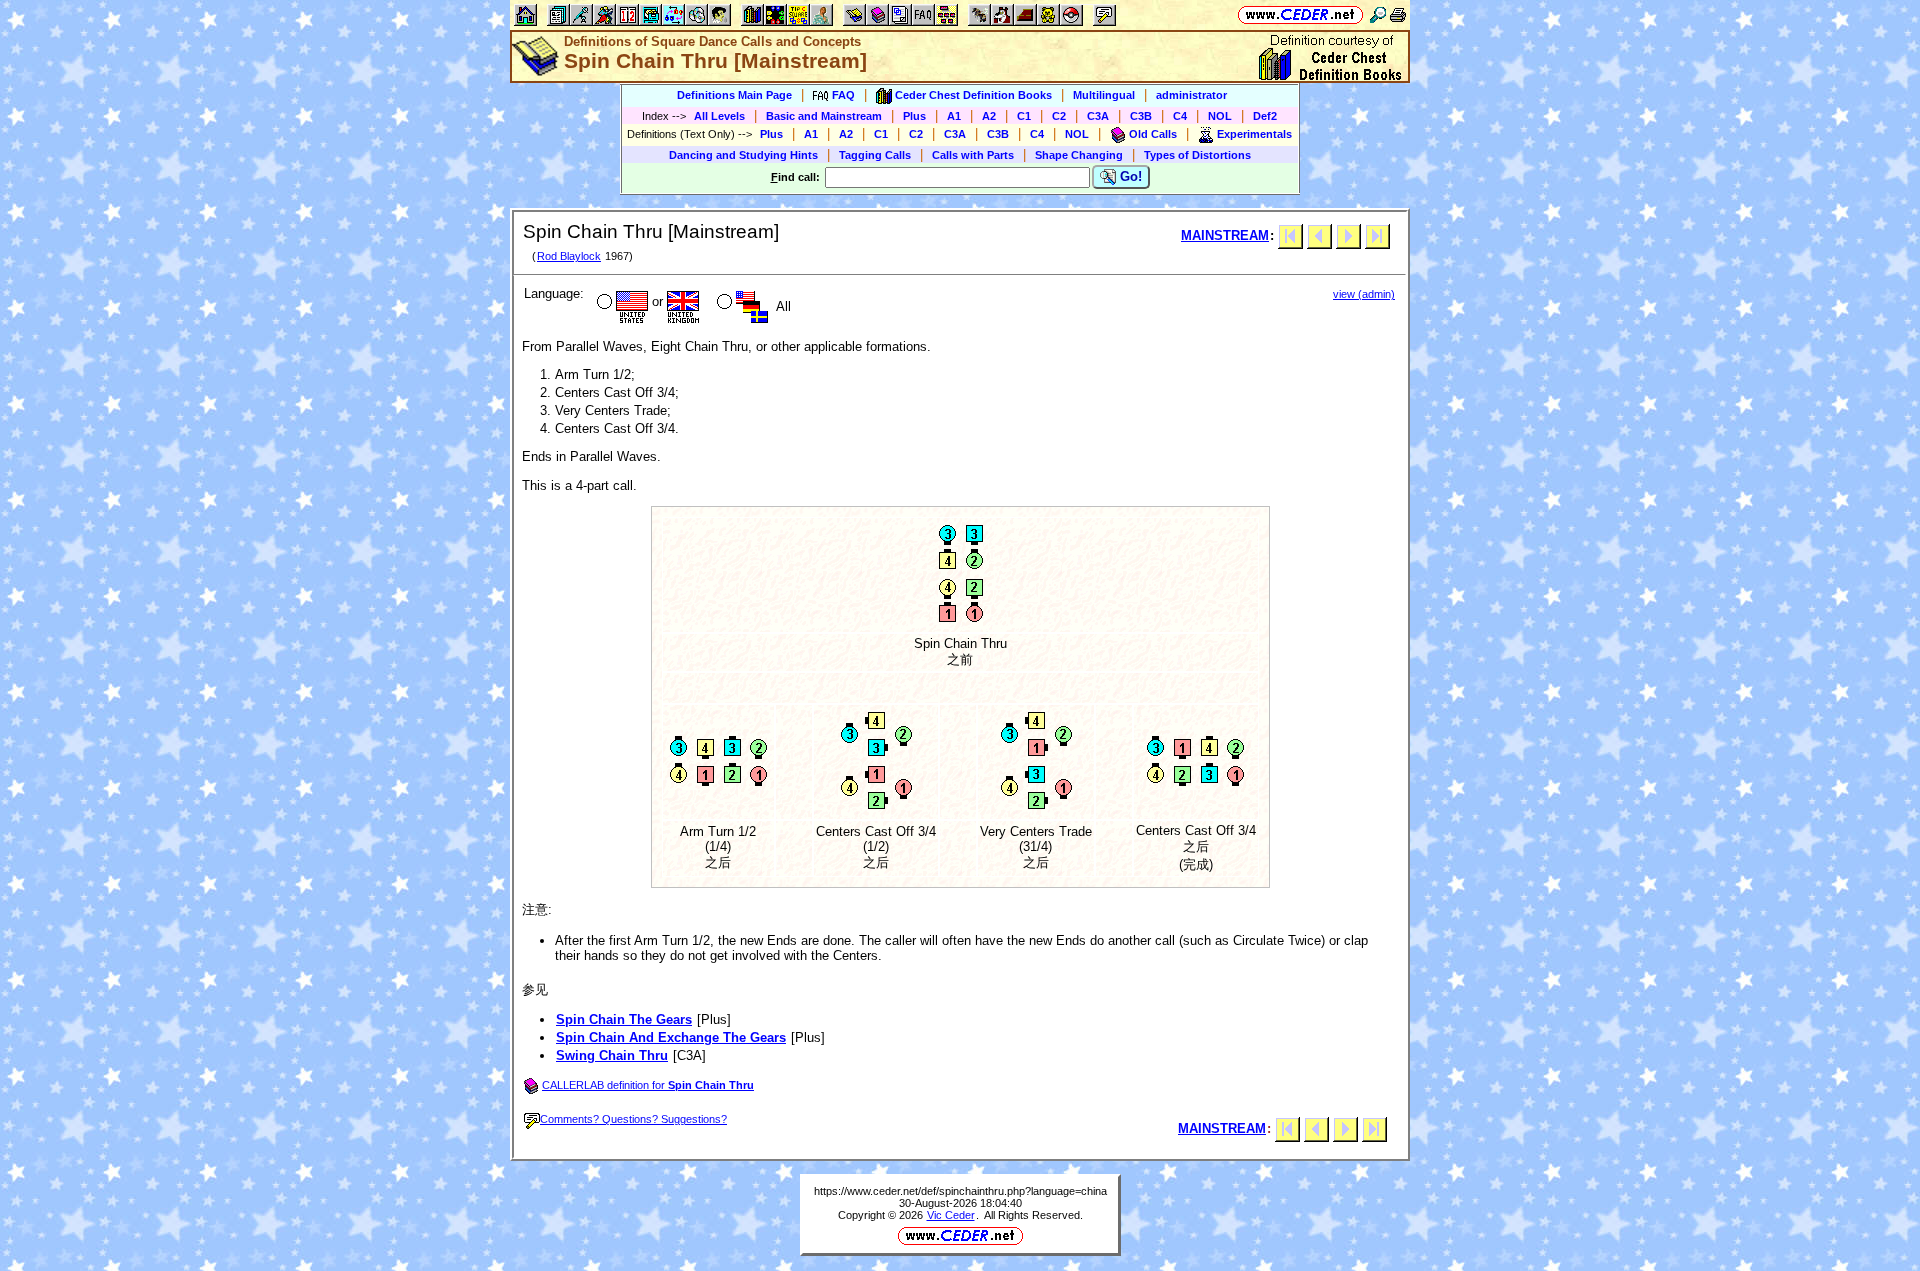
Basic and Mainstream (824, 116)
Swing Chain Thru (612, 1055)
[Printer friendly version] (1398, 14)
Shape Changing (1079, 155)
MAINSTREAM (1225, 235)
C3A (1098, 116)
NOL (1220, 116)
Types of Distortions (1197, 155)
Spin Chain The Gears (624, 1019)
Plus (914, 116)
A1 (954, 116)
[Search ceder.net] (1378, 14)
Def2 (1265, 116)
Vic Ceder (951, 1215)
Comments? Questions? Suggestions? (633, 1119)
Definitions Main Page (734, 95)
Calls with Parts (973, 155)
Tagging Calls (875, 155)
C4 (1180, 116)
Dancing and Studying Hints (743, 155)
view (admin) (1364, 294)
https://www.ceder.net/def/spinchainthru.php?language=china (960, 1191)
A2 (989, 116)
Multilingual (1104, 95)
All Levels (719, 116)
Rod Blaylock (569, 256)
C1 (1024, 116)
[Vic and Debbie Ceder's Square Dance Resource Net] (1300, 14)
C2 (1059, 116)
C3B (1141, 116)
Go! (1129, 176)
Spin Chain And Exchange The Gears (671, 1037)
